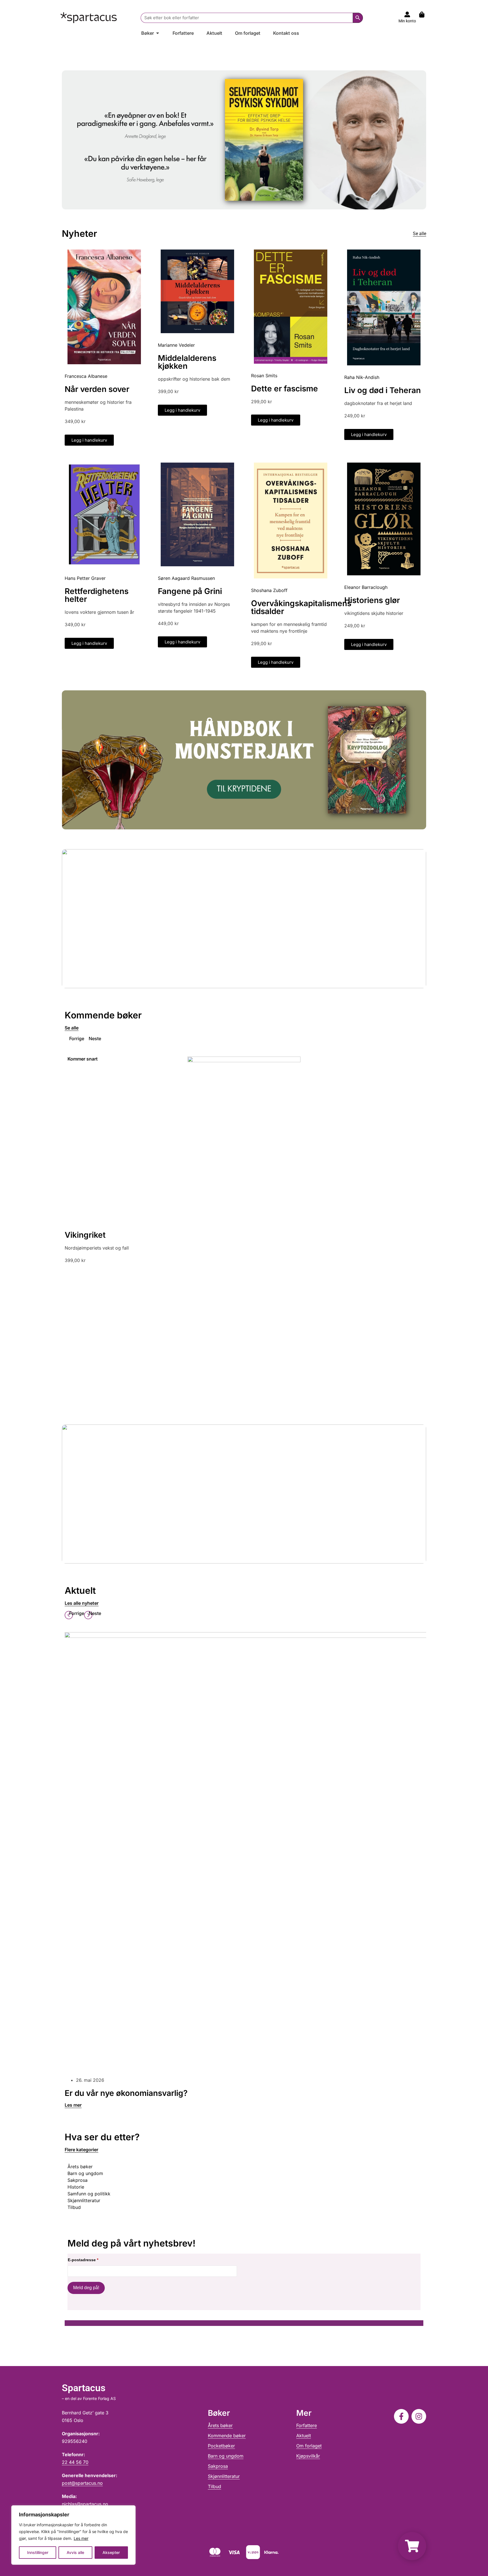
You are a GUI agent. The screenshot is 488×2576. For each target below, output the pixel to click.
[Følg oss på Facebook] (401, 2416)
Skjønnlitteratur (224, 2476)
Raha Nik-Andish (362, 377)
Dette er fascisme (285, 389)
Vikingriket (85, 1235)
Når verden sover (97, 389)
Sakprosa (218, 2466)
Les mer (81, 2538)
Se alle (420, 234)
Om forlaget (309, 2446)
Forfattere (307, 2425)
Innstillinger (38, 2552)
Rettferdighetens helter (97, 595)
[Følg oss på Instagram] (419, 2416)
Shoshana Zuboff (269, 590)
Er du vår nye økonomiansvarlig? (126, 2093)
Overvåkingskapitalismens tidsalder (301, 607)
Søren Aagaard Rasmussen (186, 578)
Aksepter (111, 2552)
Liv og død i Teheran (383, 390)
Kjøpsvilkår (308, 2456)
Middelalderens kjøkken (187, 362)
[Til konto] (407, 14)
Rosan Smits (264, 376)
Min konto (407, 21)
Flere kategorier (81, 2150)
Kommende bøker (227, 2436)
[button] (74, 1038)
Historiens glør (372, 600)
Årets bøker (220, 2425)
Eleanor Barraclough (366, 587)
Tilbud (214, 2486)
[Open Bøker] (158, 33)
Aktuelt (304, 2436)
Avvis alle (75, 2552)
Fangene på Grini (190, 591)
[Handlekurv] (425, 15)
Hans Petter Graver (85, 578)
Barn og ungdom (226, 2456)
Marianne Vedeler (176, 345)
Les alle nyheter (82, 1603)
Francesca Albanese (86, 376)
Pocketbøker (221, 2446)
